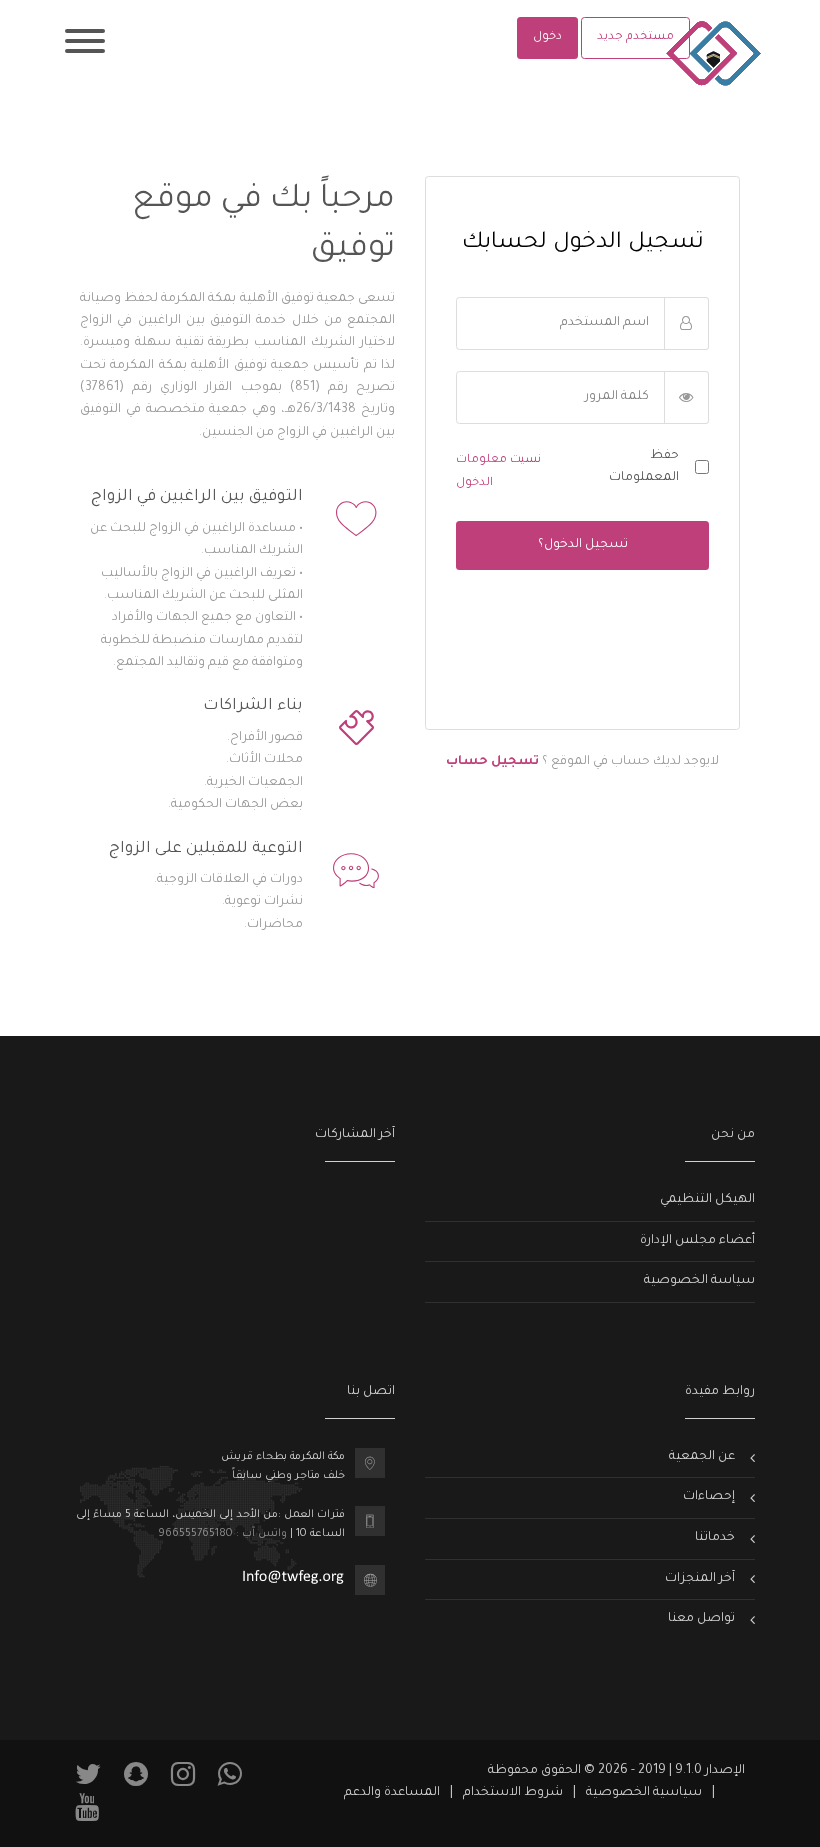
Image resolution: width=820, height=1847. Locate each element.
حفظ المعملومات (644, 467)
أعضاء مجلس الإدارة (697, 1241)
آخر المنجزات (700, 1579)
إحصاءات (709, 1497)
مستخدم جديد (635, 37)
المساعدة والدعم (392, 1793)
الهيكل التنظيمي (707, 1200)
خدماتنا (715, 1538)
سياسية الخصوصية (644, 1793)
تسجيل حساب (492, 762)
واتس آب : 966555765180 (222, 1534)
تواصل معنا (701, 1619)
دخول (547, 37)
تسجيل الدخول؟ (583, 545)
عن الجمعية (702, 1457)
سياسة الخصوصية (699, 1281)
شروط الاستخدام (513, 1793)
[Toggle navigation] (85, 44)
